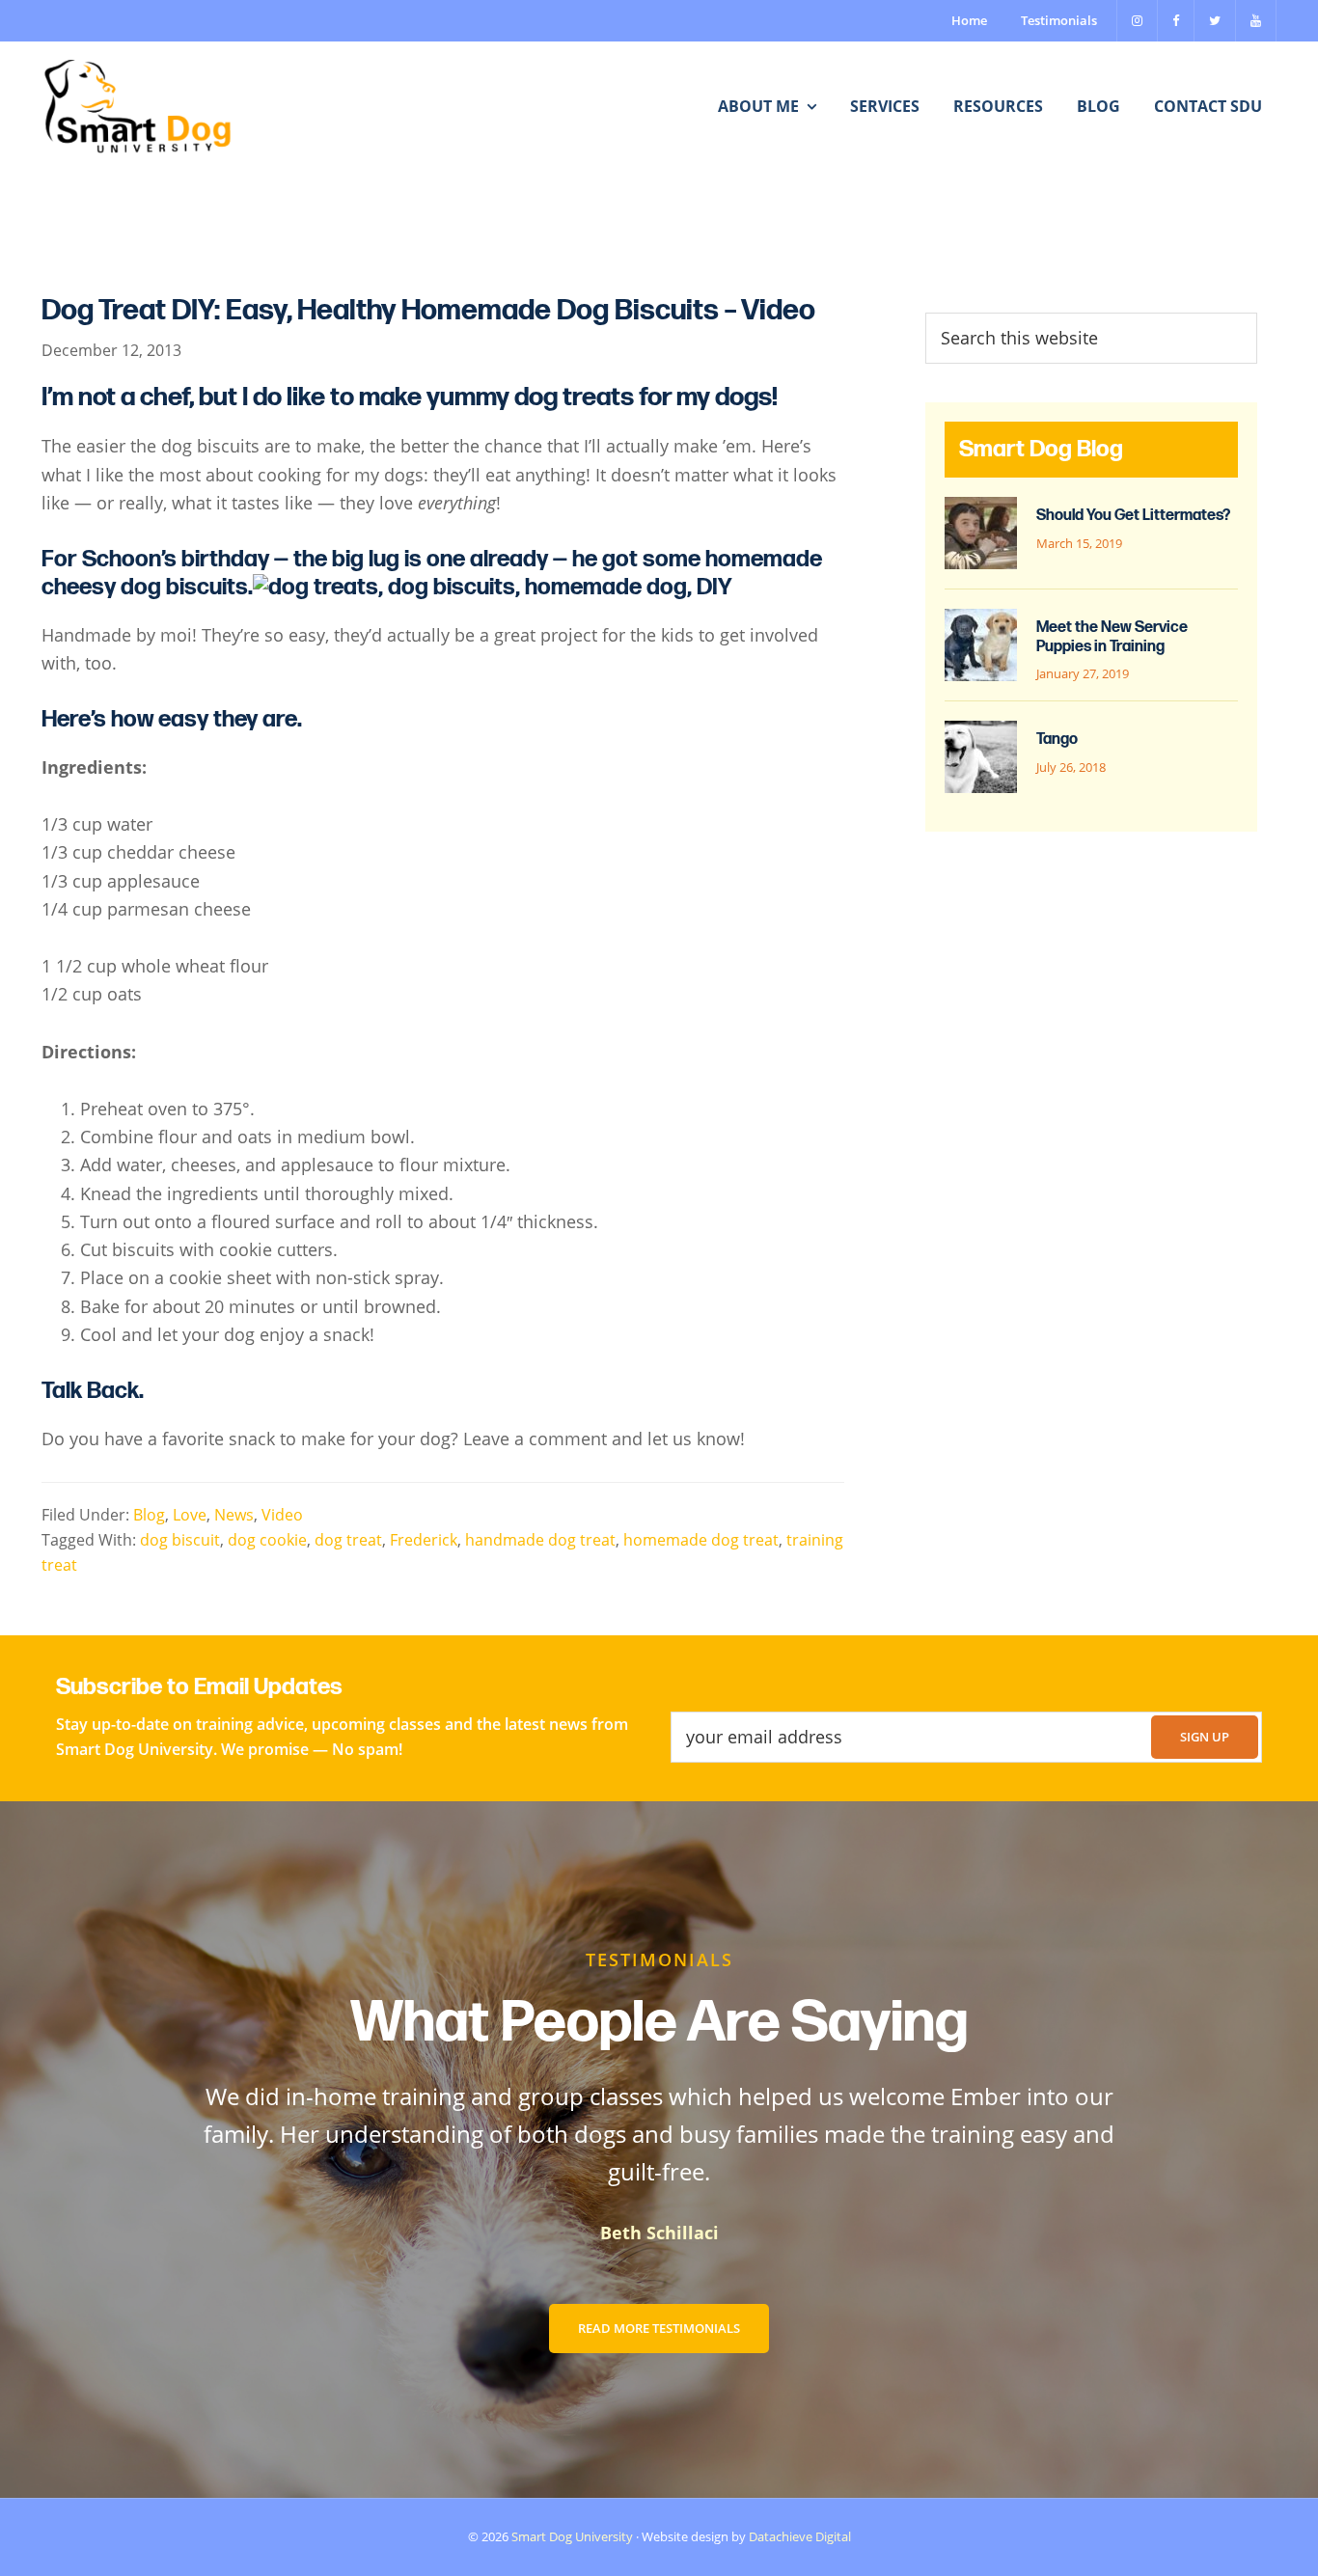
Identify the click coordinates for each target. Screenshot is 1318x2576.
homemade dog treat (701, 1540)
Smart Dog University (572, 2536)
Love (190, 1515)
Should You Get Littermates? (1133, 516)
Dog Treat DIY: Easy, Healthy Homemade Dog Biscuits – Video (428, 311)
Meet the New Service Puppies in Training (1112, 637)
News (234, 1515)
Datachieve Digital (800, 2536)
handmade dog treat (540, 1540)
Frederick (424, 1540)
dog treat (348, 1540)
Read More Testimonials (659, 2328)
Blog (149, 1515)
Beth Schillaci (659, 2233)
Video (282, 1515)
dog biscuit (180, 1540)
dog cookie (267, 1540)
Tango (1057, 740)
